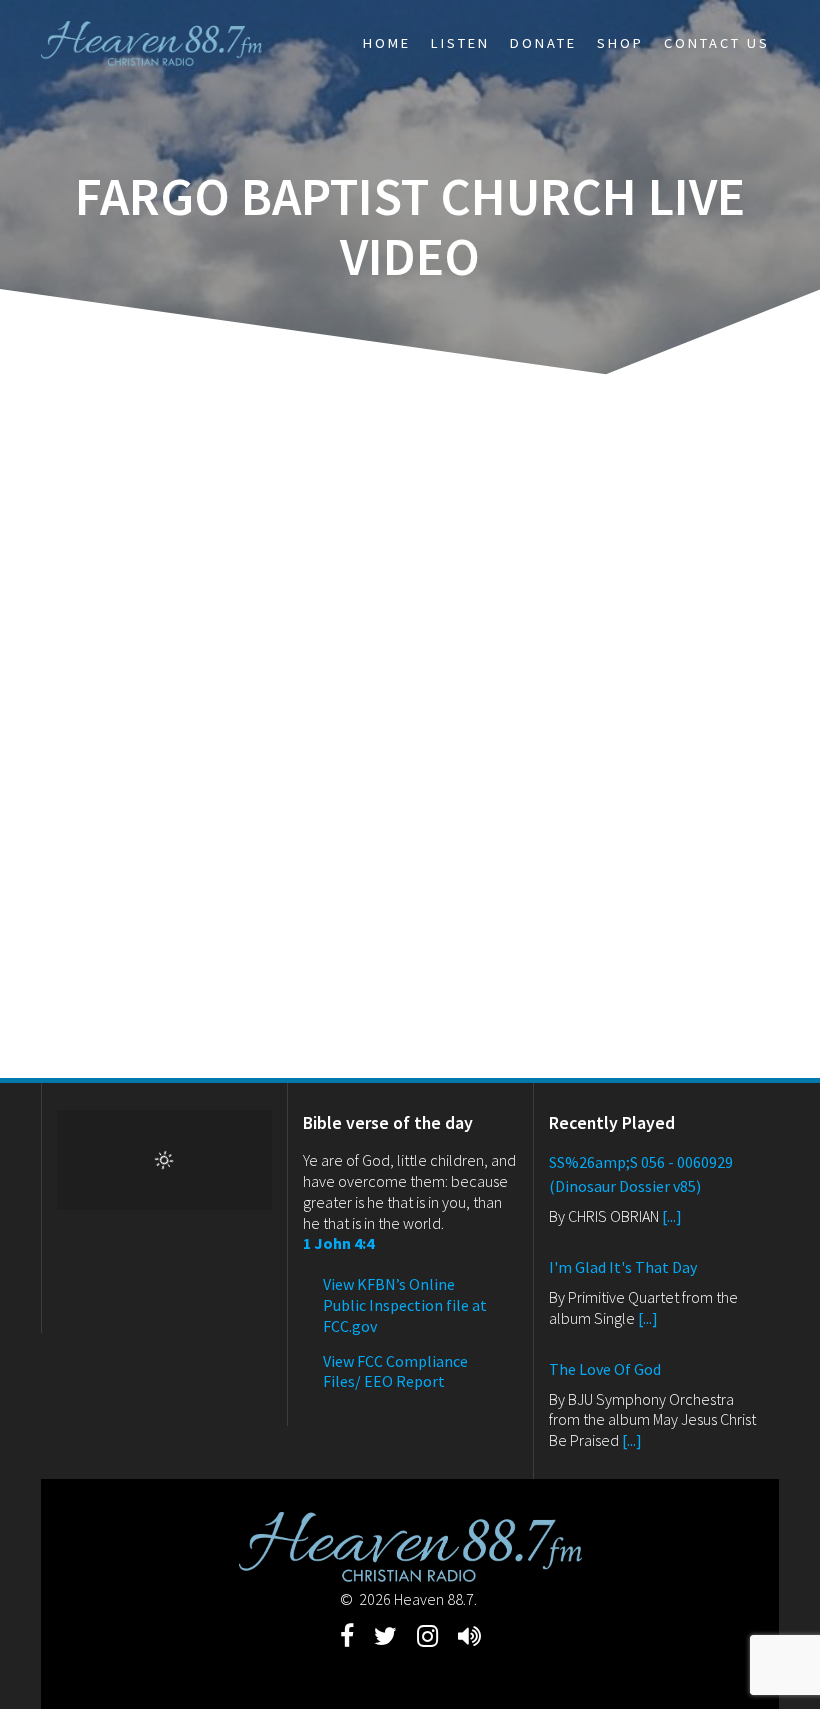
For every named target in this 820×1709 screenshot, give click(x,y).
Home (387, 43)
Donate (543, 43)
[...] (672, 1216)
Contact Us (717, 43)
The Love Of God (605, 1369)
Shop (620, 43)
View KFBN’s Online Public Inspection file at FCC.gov (405, 1305)
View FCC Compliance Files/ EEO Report (395, 1371)
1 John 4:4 (338, 1243)
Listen (460, 43)
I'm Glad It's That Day (623, 1267)
